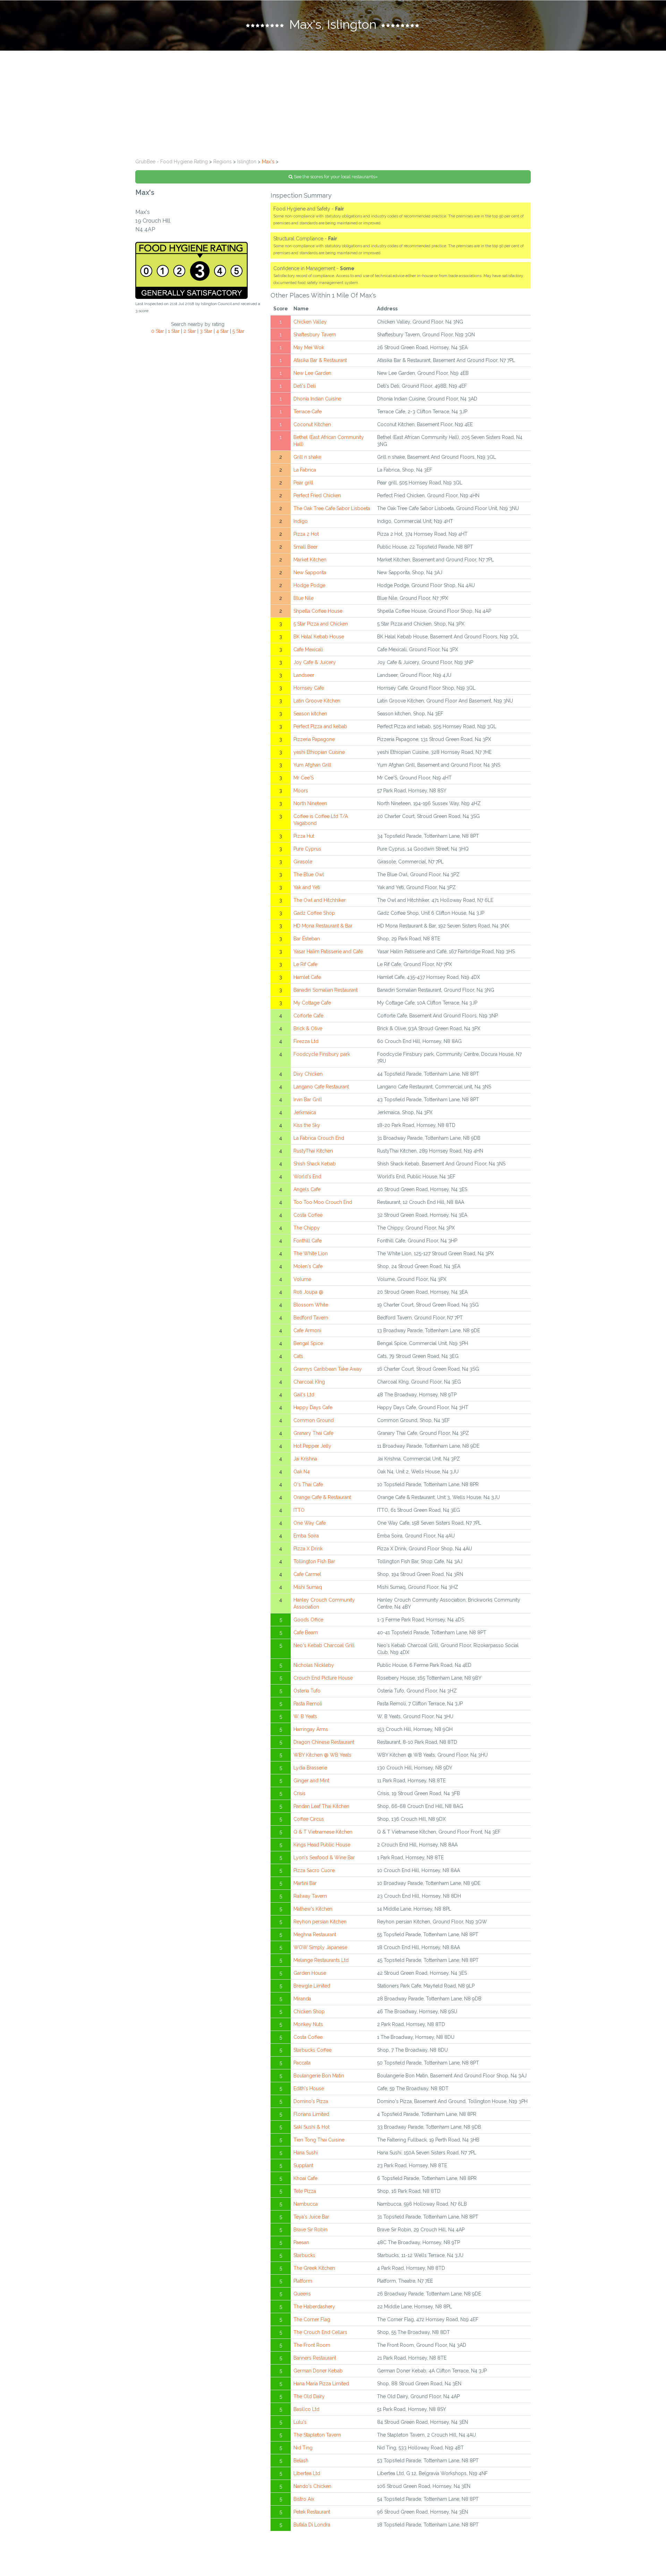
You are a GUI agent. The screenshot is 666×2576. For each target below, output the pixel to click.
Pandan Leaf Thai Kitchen (321, 1806)
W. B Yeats (305, 1716)
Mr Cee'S (304, 778)
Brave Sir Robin (310, 2230)
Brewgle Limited (312, 1986)
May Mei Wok (309, 347)
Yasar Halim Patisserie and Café (328, 951)
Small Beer (306, 547)
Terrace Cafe (308, 412)
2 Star (190, 331)
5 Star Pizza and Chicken (321, 624)
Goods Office (308, 1620)
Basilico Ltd (306, 2409)
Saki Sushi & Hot (311, 2127)
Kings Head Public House (322, 1845)
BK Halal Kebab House (319, 637)
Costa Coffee (308, 1215)
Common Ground (314, 1420)
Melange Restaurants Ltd (321, 1960)
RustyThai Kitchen (313, 1151)
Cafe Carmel (307, 1574)
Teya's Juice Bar (311, 2217)
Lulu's (300, 2422)
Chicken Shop (309, 2011)
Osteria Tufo (307, 1691)
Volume (302, 1279)
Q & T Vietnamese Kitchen (323, 1832)
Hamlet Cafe (307, 977)
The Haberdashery (314, 2307)
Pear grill (303, 483)
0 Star (158, 331)
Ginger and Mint (311, 1781)
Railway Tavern (310, 1896)
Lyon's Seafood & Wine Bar (324, 1858)
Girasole (303, 862)
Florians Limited (311, 2114)
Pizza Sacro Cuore (314, 1870)
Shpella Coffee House (318, 611)
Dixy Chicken (308, 1074)
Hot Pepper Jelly (312, 1446)
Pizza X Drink (308, 1549)
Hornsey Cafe (309, 688)
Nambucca (306, 2204)
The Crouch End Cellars (320, 2332)
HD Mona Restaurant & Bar (323, 926)
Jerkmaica (305, 1112)
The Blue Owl (309, 875)
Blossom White (311, 1305)
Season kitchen (310, 714)
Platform (303, 2281)
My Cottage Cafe (312, 1003)
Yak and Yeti (307, 887)
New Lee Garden (312, 373)
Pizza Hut (304, 836)
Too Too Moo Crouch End (323, 1202)
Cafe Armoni (307, 1330)
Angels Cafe (307, 1189)
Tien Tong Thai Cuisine (319, 2140)
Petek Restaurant (312, 2512)
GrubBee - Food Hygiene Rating (172, 162)
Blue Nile (304, 598)
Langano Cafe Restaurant (321, 1087)
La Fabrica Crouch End (319, 1138)
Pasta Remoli (308, 1704)
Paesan (301, 2242)
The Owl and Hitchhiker (320, 900)
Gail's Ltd (304, 1395)
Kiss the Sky (307, 1125)
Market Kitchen (310, 560)
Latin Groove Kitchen (317, 701)
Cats (298, 1356)
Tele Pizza (305, 2191)
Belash (301, 2461)
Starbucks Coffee (313, 2050)
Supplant (303, 2165)
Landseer (304, 675)
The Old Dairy (309, 2396)
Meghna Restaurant (315, 1935)
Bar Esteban (307, 939)
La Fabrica (305, 470)
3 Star (206, 331)
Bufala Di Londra (312, 2525)
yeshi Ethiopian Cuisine (319, 752)
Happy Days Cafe (313, 1407)
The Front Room (312, 2345)
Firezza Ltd (306, 1041)
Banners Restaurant (315, 2358)
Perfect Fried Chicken (317, 496)
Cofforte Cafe (308, 1016)
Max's (268, 162)
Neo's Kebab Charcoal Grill (324, 1645)
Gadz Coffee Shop (314, 913)
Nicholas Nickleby (314, 1665)
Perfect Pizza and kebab (320, 726)
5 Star (238, 331)
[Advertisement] (333, 103)
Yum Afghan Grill (312, 765)
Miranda (302, 1999)
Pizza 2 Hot (306, 534)
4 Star (222, 331)
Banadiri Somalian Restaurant (326, 990)
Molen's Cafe (308, 1266)
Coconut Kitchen (312, 424)
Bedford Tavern (311, 1318)
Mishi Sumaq (308, 1587)
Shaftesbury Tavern (315, 335)
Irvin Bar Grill (308, 1100)
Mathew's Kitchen (313, 1909)
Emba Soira (306, 1536)
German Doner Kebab (318, 2371)
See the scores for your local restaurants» (335, 177)
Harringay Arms (311, 1729)
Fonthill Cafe (308, 1241)
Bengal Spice (308, 1343)
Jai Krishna (305, 1459)
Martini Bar (305, 1883)
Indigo (301, 521)
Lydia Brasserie (310, 1768)
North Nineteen (310, 803)
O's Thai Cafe (308, 1484)
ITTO (299, 1510)
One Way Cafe (310, 1523)
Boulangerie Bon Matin (319, 2076)
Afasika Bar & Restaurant (320, 360)
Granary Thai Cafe (313, 1433)
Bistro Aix (304, 2499)
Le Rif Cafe (305, 964)
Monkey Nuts (308, 2024)
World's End (307, 1177)
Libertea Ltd (307, 2473)
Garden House (310, 1973)
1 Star (174, 331)
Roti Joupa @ (308, 1292)
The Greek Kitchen (314, 2268)
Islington (247, 162)
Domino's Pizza (311, 2101)
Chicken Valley (310, 322)
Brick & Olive (308, 1028)
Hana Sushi (306, 2153)
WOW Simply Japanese (320, 1947)
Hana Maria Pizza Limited (321, 2384)
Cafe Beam (306, 1632)
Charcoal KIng (309, 1382)
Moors (301, 791)
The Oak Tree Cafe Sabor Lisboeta (332, 508)
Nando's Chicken (312, 2486)
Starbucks (304, 2255)
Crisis (300, 1793)
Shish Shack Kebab (315, 1164)
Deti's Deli (305, 386)
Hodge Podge (309, 585)
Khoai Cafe (305, 2178)
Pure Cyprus (307, 849)
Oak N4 (302, 1472)
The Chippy (307, 1228)
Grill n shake (307, 457)
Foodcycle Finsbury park (322, 1054)
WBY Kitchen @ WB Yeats (322, 1755)
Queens (302, 2294)
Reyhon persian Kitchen (320, 1922)
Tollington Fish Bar (314, 1561)
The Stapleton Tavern (317, 2435)
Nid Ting (303, 2448)
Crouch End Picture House (323, 1678)
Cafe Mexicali (308, 649)
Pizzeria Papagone (314, 739)
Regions (223, 162)
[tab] (333, 25)
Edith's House (309, 2088)
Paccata (302, 2063)
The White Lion (311, 1253)
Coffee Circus (309, 1819)
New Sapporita (310, 572)
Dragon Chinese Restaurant (324, 1742)
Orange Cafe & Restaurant (322, 1497)
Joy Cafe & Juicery (315, 662)
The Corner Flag (312, 2319)
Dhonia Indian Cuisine (317, 399)
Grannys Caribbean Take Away (328, 1369)
